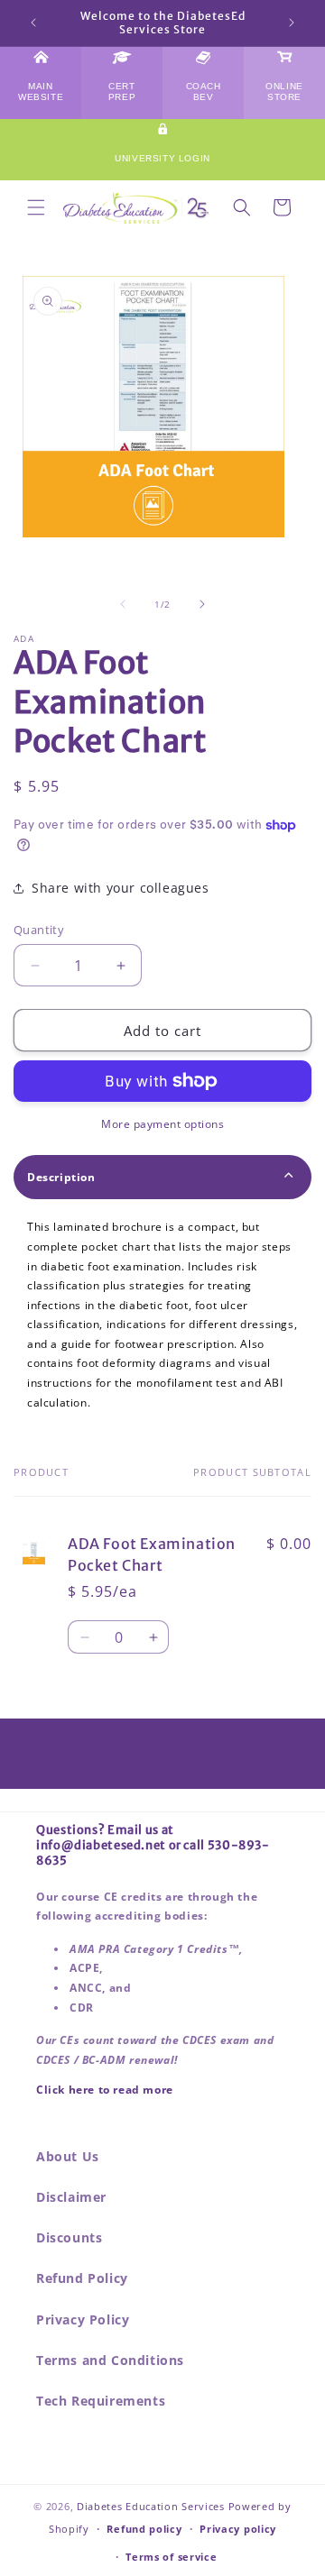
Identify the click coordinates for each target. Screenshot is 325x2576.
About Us (68, 2156)
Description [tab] (61, 1177)
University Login (162, 158)
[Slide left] (123, 604)
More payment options (162, 1124)
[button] (36, 207)
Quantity (39, 930)
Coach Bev (204, 92)
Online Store (284, 92)
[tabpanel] (162, 1315)
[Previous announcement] (33, 23)
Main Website (41, 92)
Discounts (69, 2237)
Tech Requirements (101, 2401)
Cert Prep (122, 92)
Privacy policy (238, 2529)
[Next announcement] (292, 23)
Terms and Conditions (110, 2360)
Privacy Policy (83, 2319)
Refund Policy (82, 2278)
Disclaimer (71, 2197)
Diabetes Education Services (151, 2506)
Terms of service (171, 2557)
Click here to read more (105, 2090)
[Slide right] (202, 604)
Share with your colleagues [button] (121, 888)
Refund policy (144, 2529)
